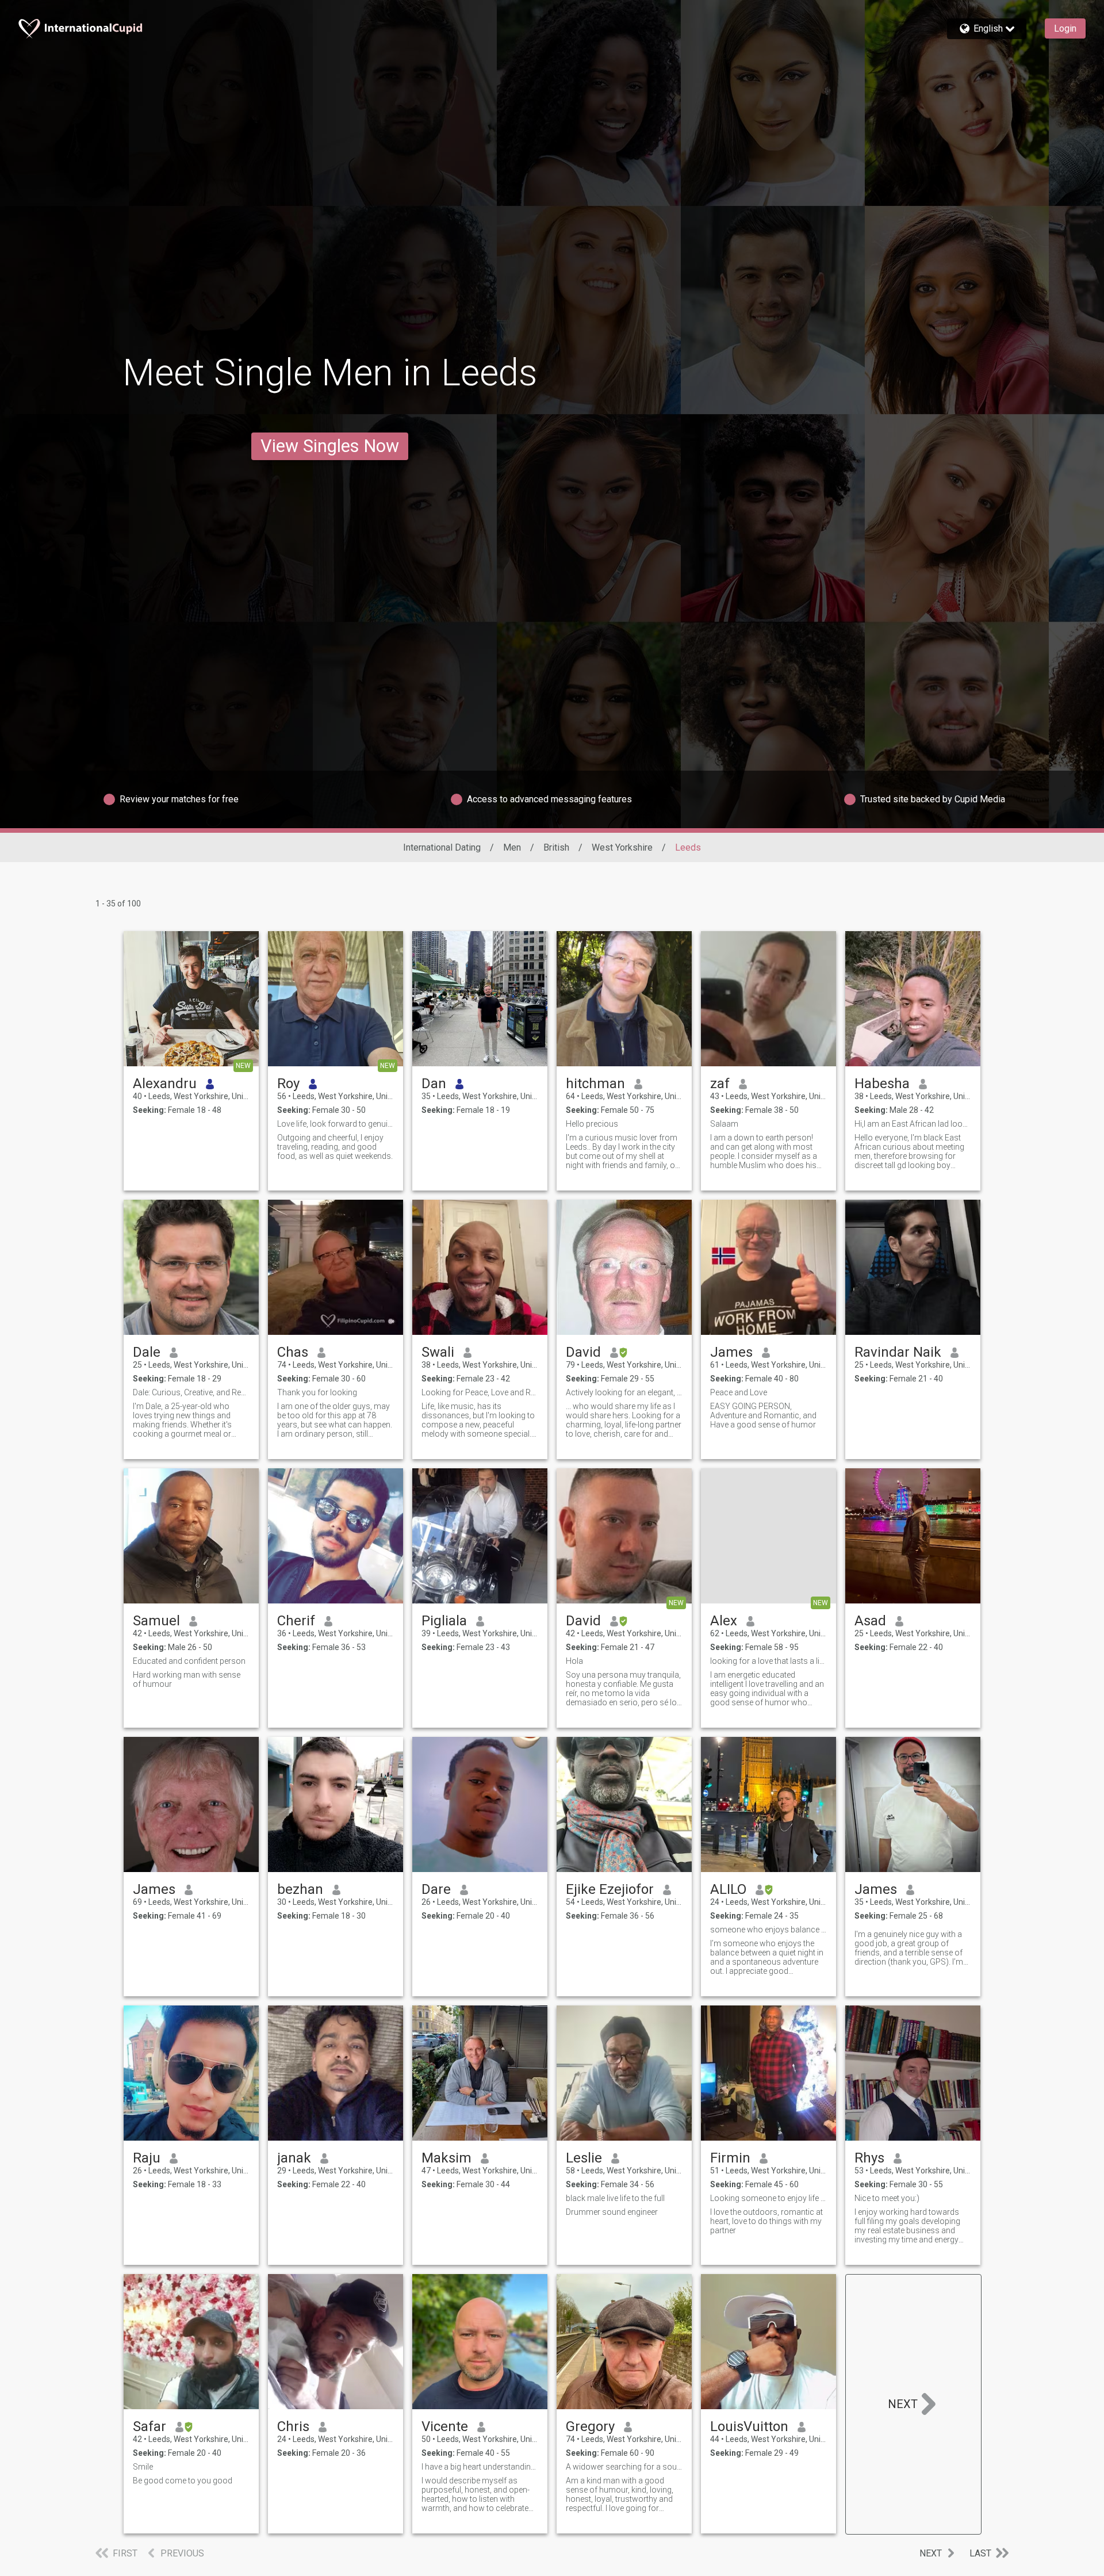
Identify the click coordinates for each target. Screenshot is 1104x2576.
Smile (143, 2467)
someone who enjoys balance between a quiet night (768, 1930)
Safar (149, 2426)
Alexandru (165, 1084)
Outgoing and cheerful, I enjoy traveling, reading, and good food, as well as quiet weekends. (335, 1147)
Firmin (730, 2158)
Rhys (869, 2158)
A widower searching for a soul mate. (624, 2467)
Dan (434, 1084)
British (556, 847)
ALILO (728, 1889)
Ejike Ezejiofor (610, 1889)
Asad (870, 1621)
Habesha (882, 1084)
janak (294, 2158)
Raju (147, 2158)
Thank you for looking (317, 1392)
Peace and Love (739, 1392)
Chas (293, 1352)
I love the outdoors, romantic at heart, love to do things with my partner (766, 2221)
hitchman (595, 1084)
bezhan (300, 1889)
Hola (574, 1661)
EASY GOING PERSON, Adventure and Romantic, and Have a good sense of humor (763, 1415)
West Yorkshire (622, 847)
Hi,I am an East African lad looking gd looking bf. (913, 1124)
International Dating (442, 847)
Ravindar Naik (898, 1352)
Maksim (446, 2158)
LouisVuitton (749, 2426)
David (583, 1352)
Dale (147, 1352)
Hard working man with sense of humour (187, 1679)
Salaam (724, 1124)
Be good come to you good (183, 2481)
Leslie (584, 2158)
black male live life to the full (615, 2198)
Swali (438, 1352)
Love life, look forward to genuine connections (336, 1124)
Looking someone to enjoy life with (768, 2198)
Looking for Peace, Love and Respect (480, 1392)
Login (1065, 28)
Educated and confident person (189, 1661)
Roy (288, 1084)
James (731, 1352)
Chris (293, 2426)
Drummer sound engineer (612, 2212)
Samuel (156, 1621)
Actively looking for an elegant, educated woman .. (624, 1392)
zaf (720, 1084)
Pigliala (444, 1621)
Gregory (590, 2426)
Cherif (296, 1621)
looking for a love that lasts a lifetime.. (768, 1661)
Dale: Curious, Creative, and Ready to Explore (191, 1392)
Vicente (445, 2426)
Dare (436, 1889)
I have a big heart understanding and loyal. (480, 2467)
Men (512, 847)
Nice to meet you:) (887, 2198)
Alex (724, 1621)
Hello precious (592, 1124)
